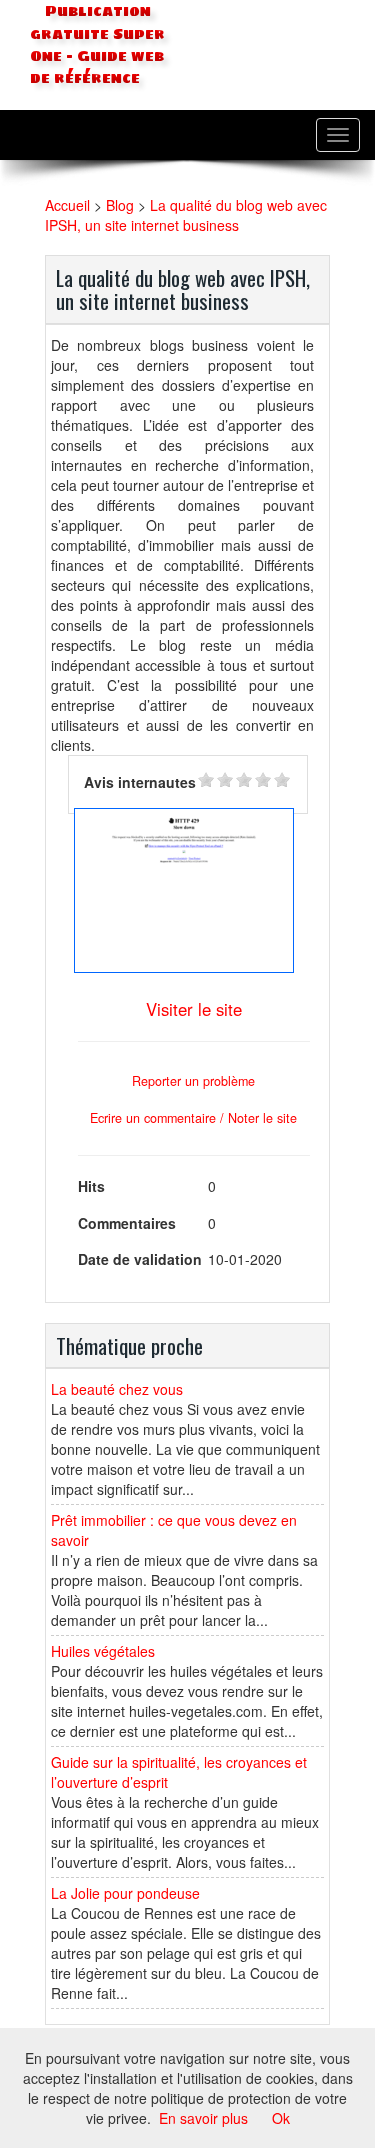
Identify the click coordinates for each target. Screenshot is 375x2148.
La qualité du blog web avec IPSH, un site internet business (186, 215)
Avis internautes (140, 782)
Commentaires (127, 1223)
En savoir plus (203, 2118)
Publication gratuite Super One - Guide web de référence (97, 45)
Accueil (67, 205)
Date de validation (140, 1259)
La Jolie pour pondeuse (125, 1893)
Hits (91, 1186)
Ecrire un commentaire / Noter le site (193, 1118)
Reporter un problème (193, 1081)
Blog (120, 205)
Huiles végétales (103, 1651)
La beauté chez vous (117, 1389)
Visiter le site (194, 1009)
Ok (281, 2118)
